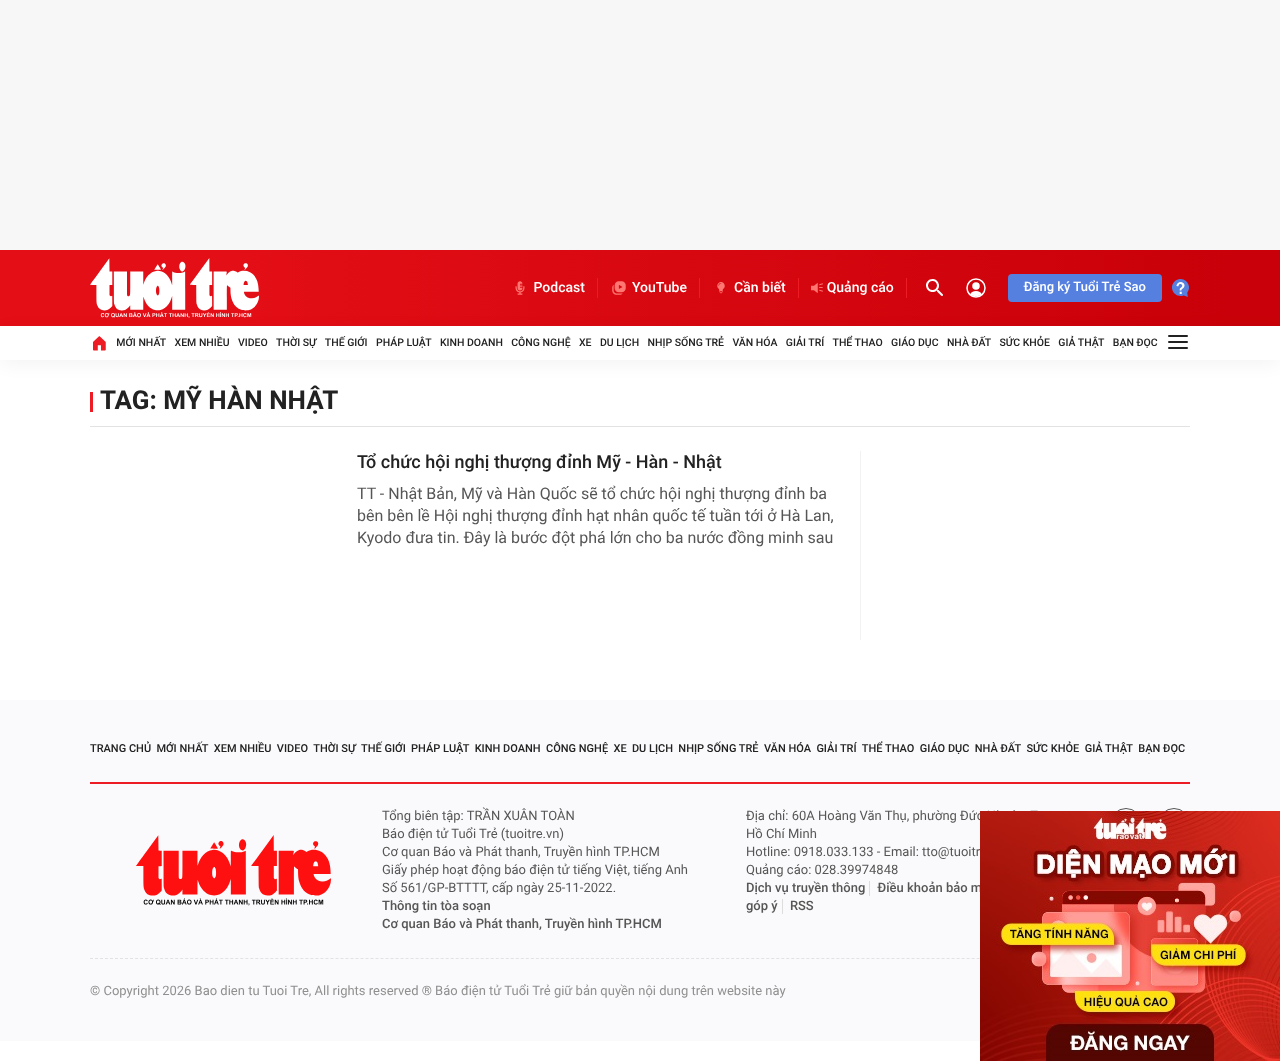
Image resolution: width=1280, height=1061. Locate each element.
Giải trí (805, 342)
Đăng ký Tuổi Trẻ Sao (1085, 287)
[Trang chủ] (99, 343)
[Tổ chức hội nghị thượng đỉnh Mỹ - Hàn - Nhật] (215, 529)
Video (253, 342)
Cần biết (760, 288)
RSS (802, 906)
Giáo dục (915, 342)
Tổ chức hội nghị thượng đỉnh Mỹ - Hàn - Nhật (539, 462)
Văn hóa (754, 342)
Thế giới (346, 342)
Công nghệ (540, 342)
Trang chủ (120, 748)
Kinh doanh (471, 342)
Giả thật (1081, 342)
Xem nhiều (202, 342)
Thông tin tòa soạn (436, 906)
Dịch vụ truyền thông (805, 888)
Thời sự (296, 342)
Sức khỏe (1024, 342)
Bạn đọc (1135, 342)
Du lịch (619, 342)
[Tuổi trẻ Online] (236, 870)
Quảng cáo (860, 288)
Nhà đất (969, 342)
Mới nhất (141, 342)
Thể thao (858, 342)
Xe (585, 342)
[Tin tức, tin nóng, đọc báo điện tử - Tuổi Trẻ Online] (174, 288)
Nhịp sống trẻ (686, 342)
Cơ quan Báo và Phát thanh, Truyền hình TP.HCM (522, 924)
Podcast (559, 288)
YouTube (659, 288)
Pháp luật (404, 342)
